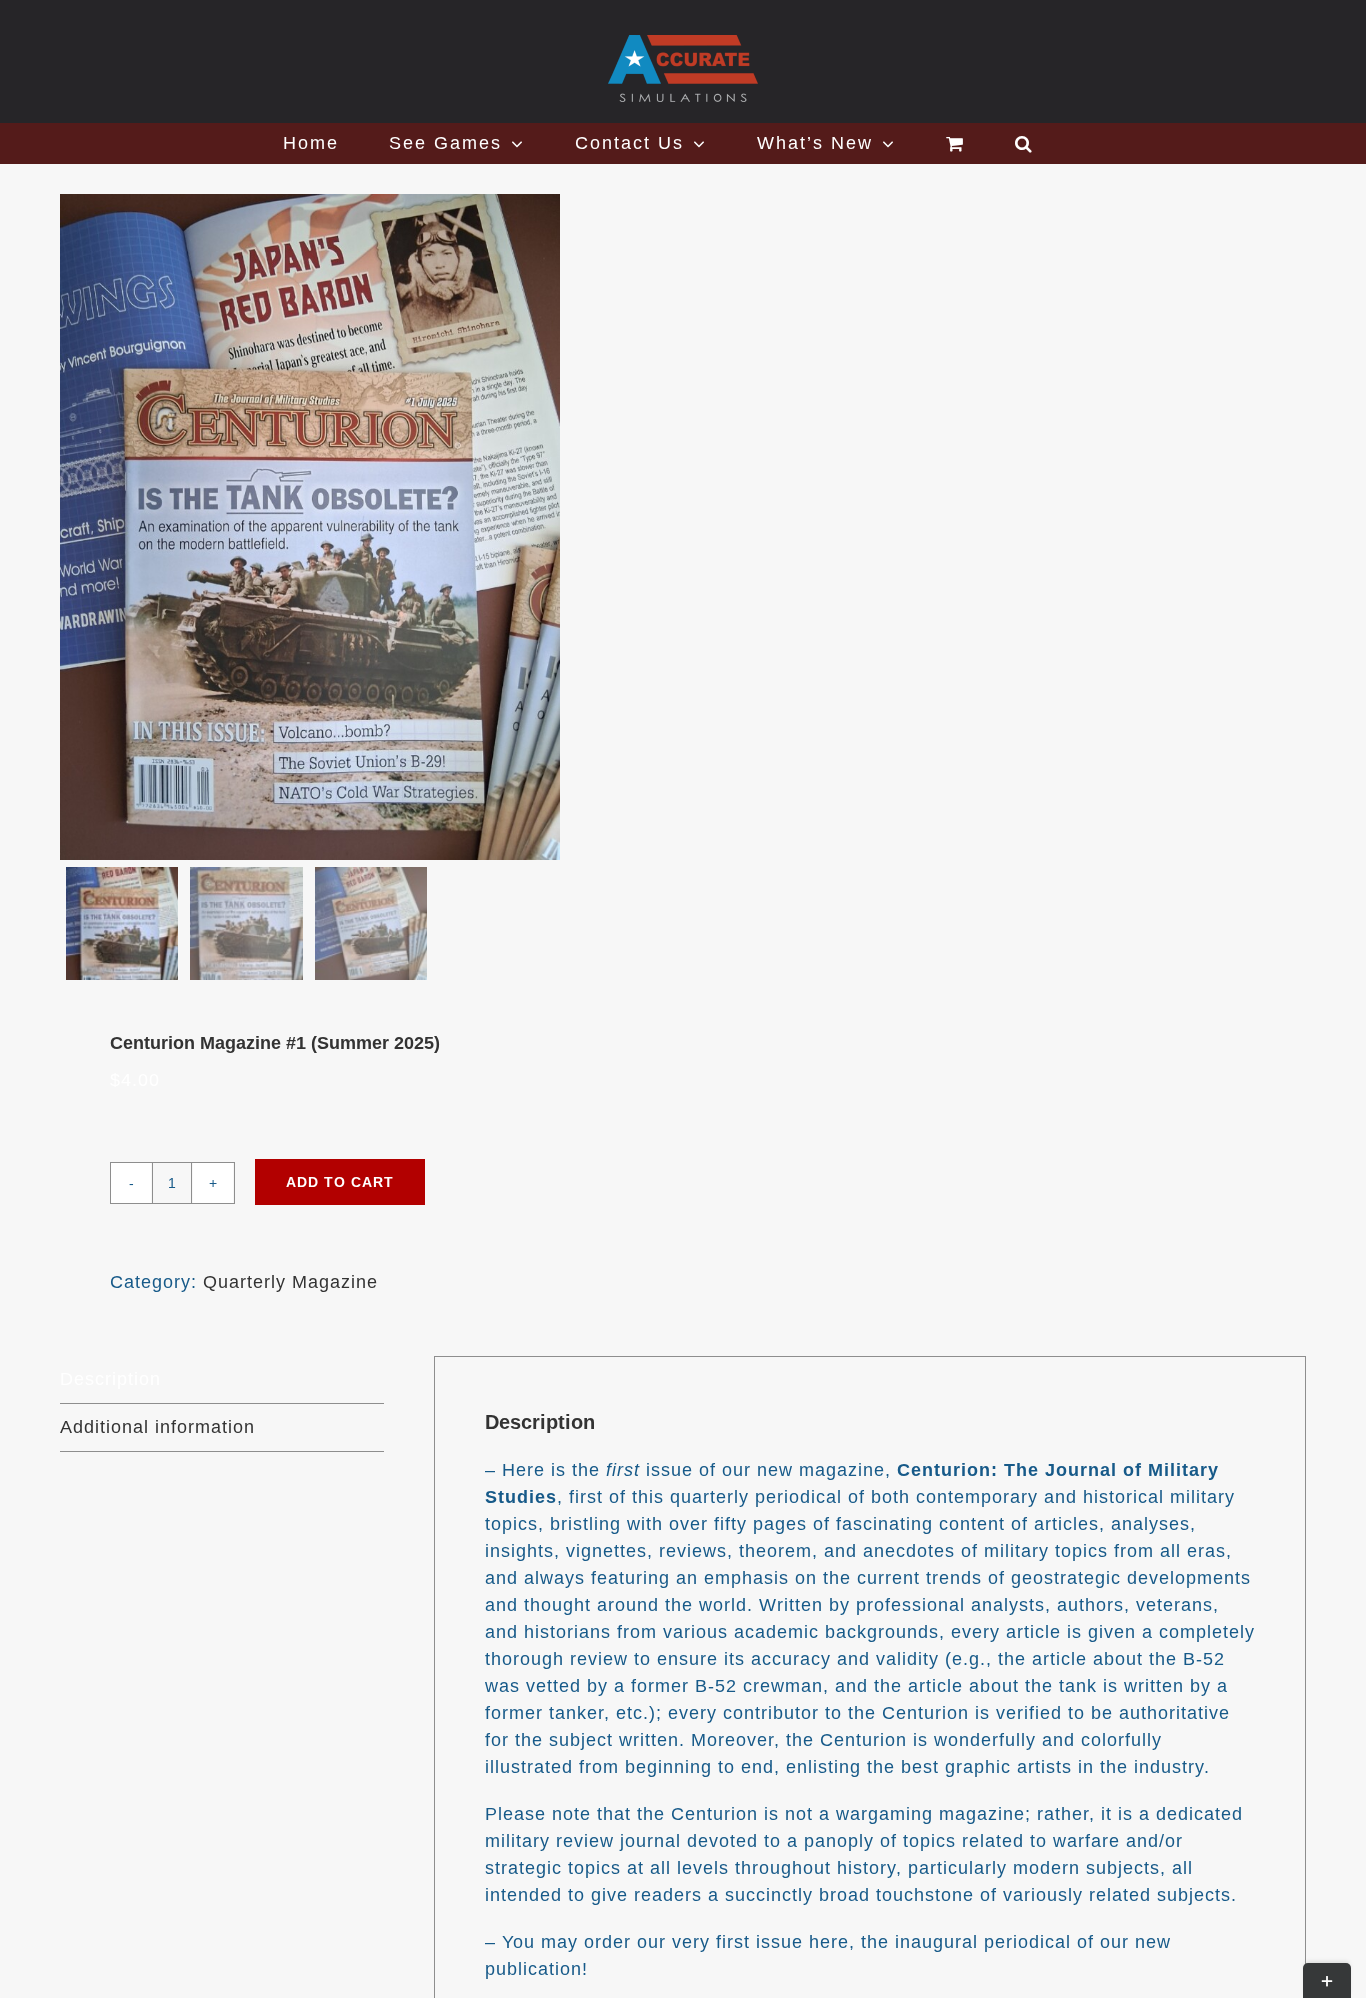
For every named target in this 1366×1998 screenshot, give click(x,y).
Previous (90, 527)
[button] (1024, 143)
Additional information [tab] (157, 1427)
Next (629, 527)
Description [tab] (110, 1379)
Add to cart (340, 1182)
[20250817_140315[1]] (310, 527)
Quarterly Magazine (290, 1282)
